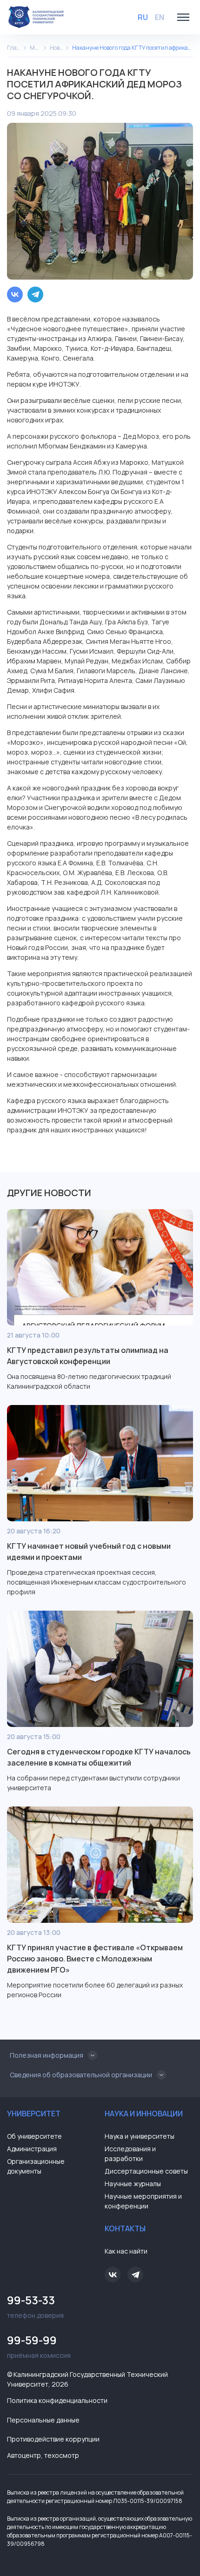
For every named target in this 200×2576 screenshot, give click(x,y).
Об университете (34, 2136)
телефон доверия (35, 2306)
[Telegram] (35, 294)
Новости (56, 48)
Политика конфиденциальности (57, 2400)
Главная (14, 48)
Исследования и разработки (130, 2154)
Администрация (32, 2149)
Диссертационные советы (146, 2171)
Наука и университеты (140, 2136)
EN (160, 17)
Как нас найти (126, 2251)
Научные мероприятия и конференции (143, 2201)
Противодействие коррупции (53, 2439)
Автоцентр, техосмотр (43, 2455)
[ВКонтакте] (15, 294)
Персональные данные (43, 2420)
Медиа (35, 48)
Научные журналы (133, 2184)
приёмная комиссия (39, 2346)
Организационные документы (36, 2166)
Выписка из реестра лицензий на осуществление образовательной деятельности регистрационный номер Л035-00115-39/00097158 (95, 2497)
